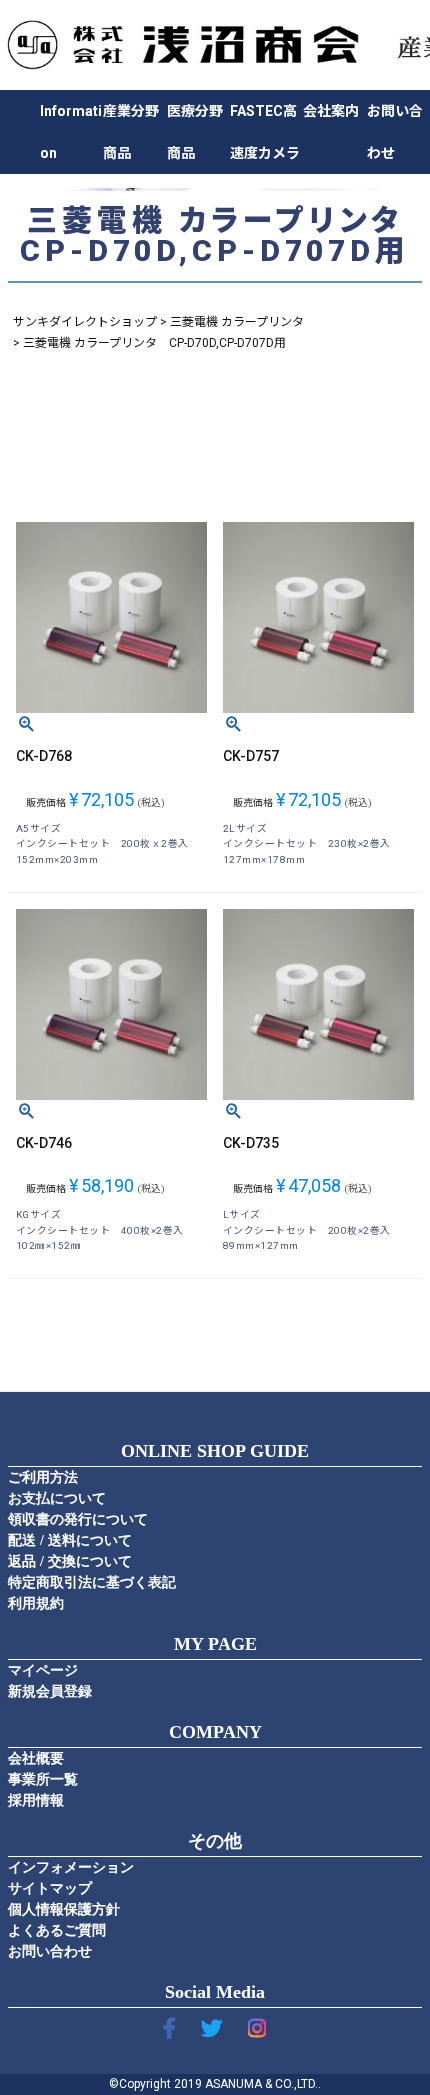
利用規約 (36, 1603)
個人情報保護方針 (64, 1909)
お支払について (57, 1498)
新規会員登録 (50, 1691)
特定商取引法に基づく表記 (92, 1582)
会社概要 (36, 1758)
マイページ (43, 1670)
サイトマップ (50, 1888)
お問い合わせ (50, 1951)
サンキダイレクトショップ (85, 322)
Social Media (215, 1992)
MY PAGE (215, 1644)
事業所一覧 (43, 1779)
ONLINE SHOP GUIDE (215, 1451)
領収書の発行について (78, 1519)
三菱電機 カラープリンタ (237, 322)
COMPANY (215, 1732)
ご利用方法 (43, 1477)
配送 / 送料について (70, 1540)
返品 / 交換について (70, 1561)
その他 (215, 1841)
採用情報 (36, 1800)
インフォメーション (71, 1867)
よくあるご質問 (57, 1930)
